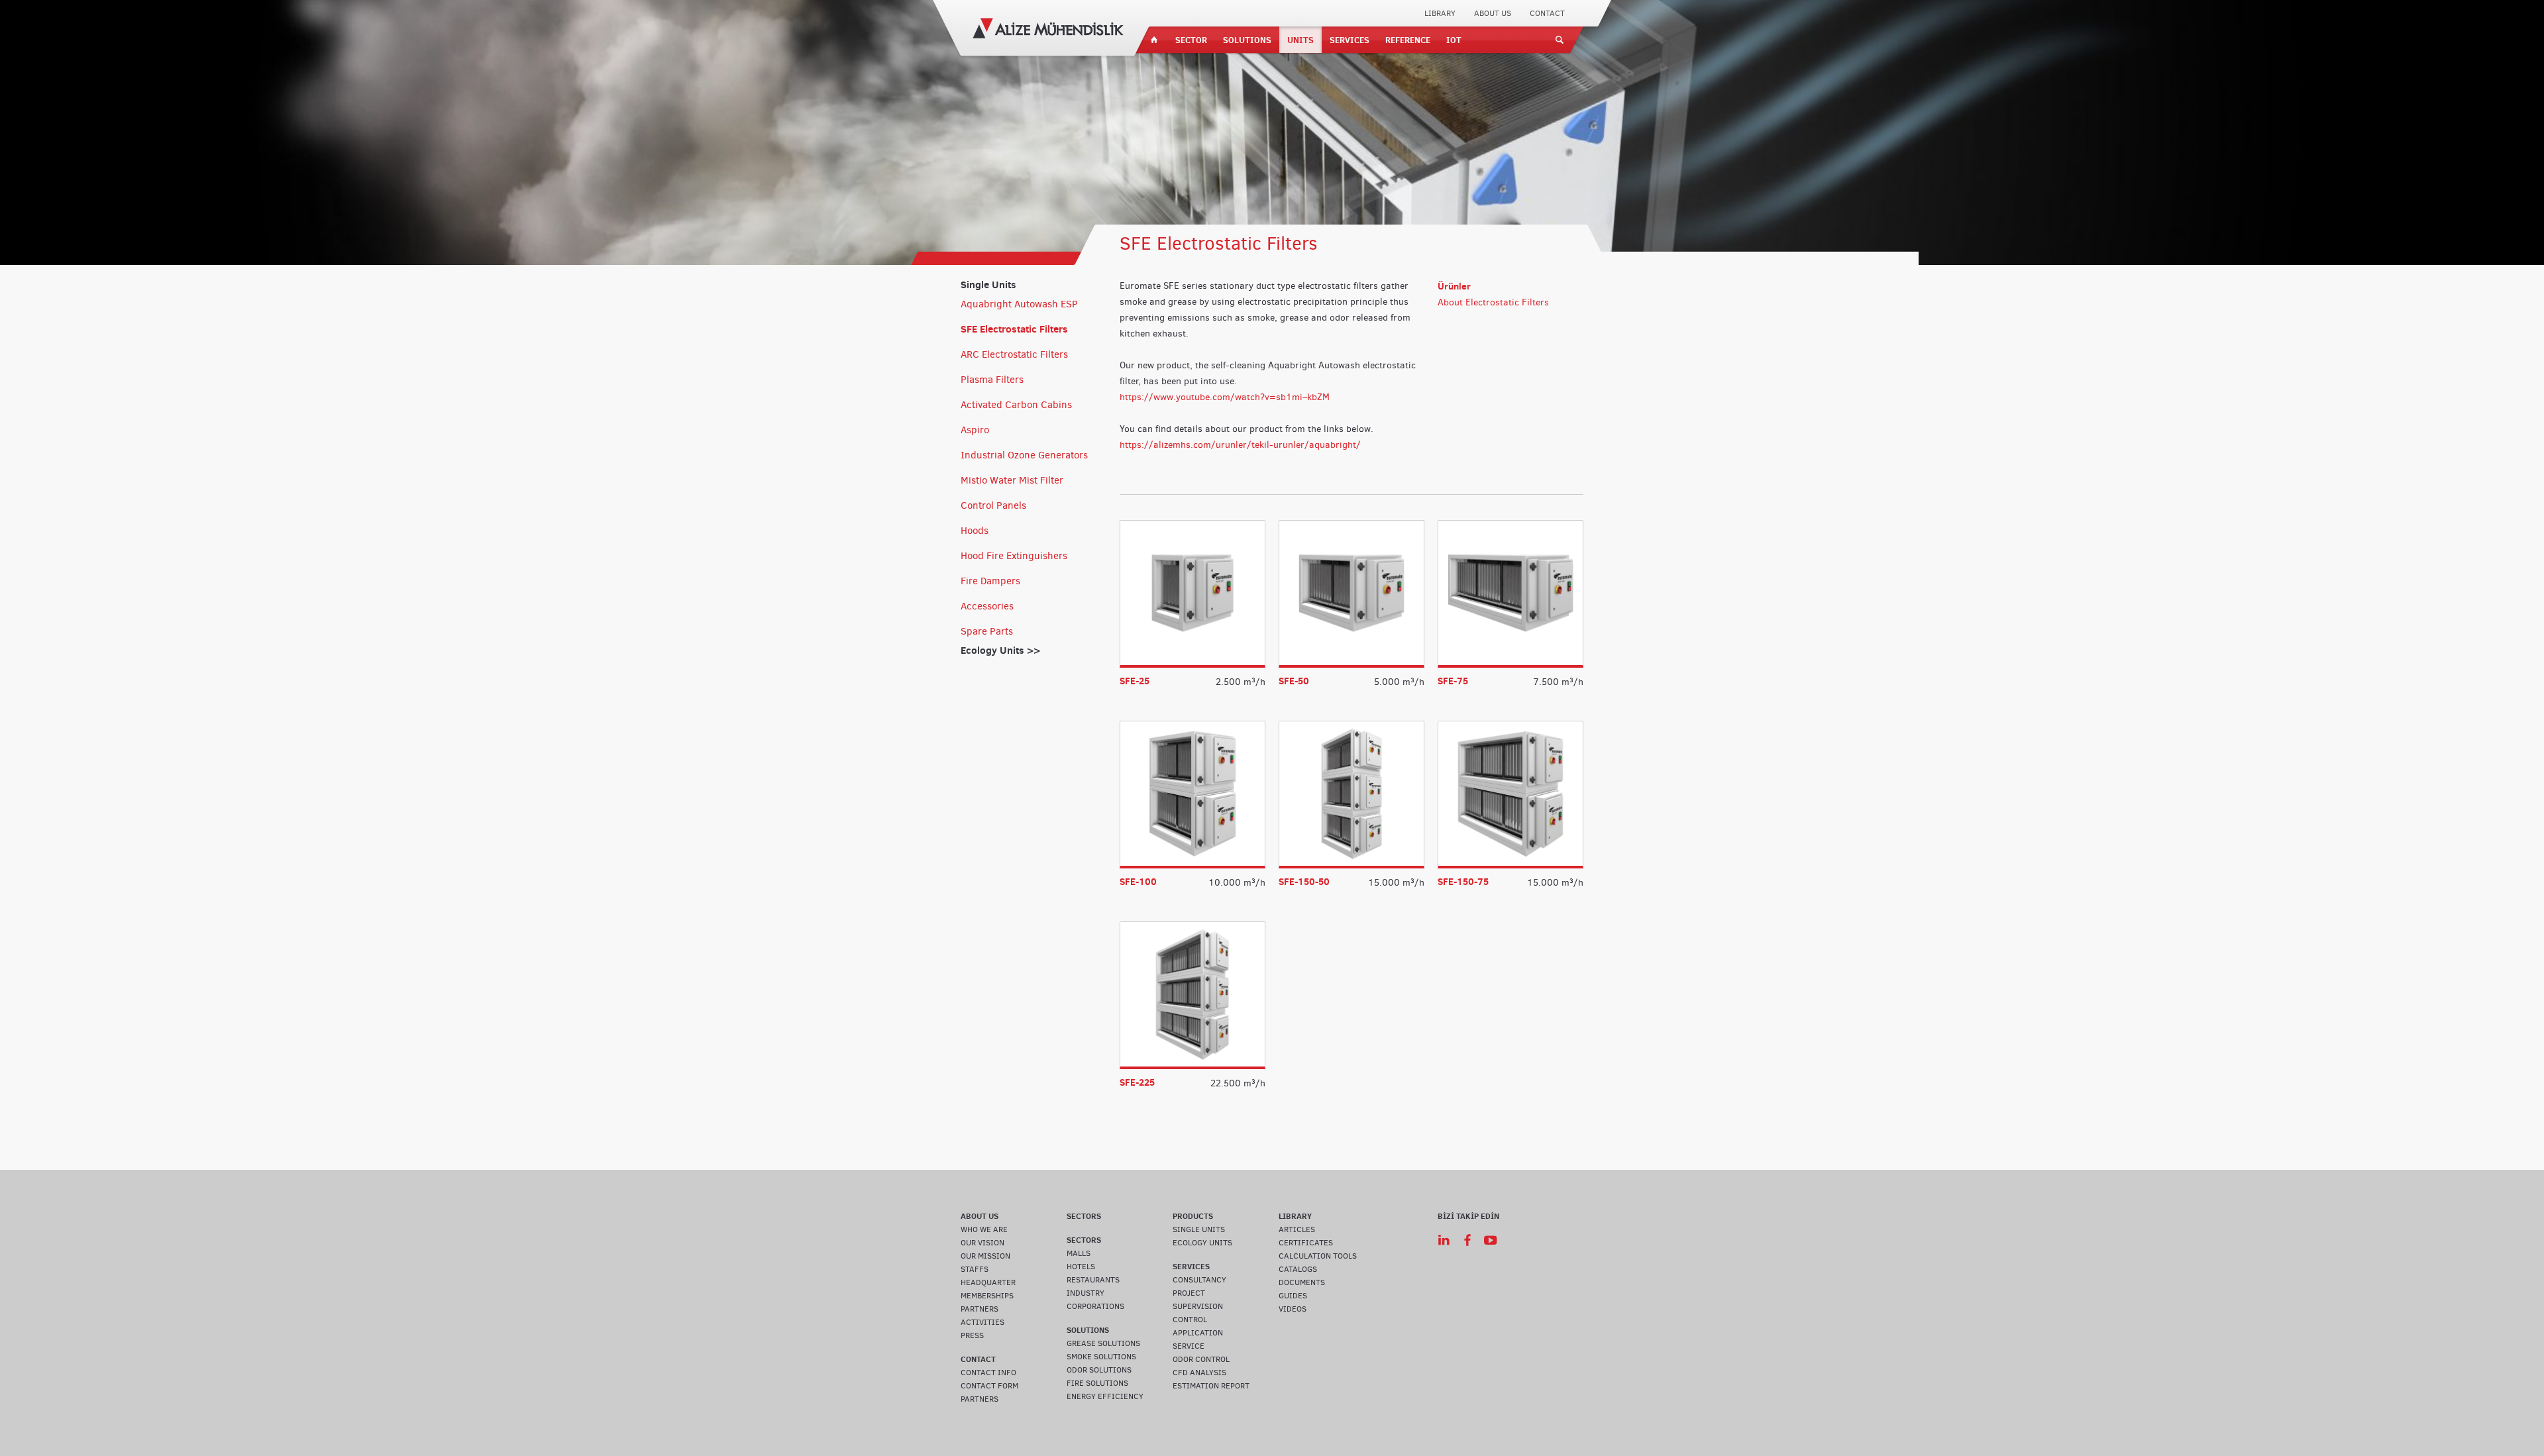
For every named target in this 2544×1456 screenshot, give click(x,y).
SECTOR (1191, 40)
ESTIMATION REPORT (1211, 1386)
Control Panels (993, 505)
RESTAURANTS (1093, 1280)
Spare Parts (987, 631)
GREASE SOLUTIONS (1103, 1343)
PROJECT (1189, 1293)
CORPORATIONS (1095, 1306)
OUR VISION (982, 1243)
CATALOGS (1298, 1269)
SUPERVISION (1198, 1306)
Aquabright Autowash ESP (1019, 304)
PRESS (972, 1335)
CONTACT (1547, 13)
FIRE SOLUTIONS (1097, 1383)
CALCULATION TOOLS (1318, 1256)
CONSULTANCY (1199, 1280)
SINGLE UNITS (1199, 1229)
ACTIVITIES (982, 1322)
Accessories (987, 606)
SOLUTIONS (1247, 40)
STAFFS (975, 1269)
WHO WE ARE (984, 1229)
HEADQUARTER (988, 1282)
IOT (1454, 40)
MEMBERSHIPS (987, 1296)
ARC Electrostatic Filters (1014, 354)
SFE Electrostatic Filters (1014, 329)
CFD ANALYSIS (1199, 1373)
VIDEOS (1293, 1309)
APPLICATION (1198, 1333)
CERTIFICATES (1306, 1243)
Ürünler (1454, 286)
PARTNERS (980, 1309)
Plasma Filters (992, 380)
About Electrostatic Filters (1493, 302)
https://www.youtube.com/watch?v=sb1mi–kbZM (1225, 397)
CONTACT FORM (989, 1386)
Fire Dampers (990, 581)
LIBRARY (1440, 13)
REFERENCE (1408, 40)
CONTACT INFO (988, 1373)
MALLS (1079, 1253)
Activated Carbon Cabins (1016, 405)
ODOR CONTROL (1201, 1359)
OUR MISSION (985, 1256)
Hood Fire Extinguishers (1014, 556)
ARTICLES (1297, 1229)
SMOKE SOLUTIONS (1101, 1357)
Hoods (975, 531)
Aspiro (975, 430)
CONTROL (1190, 1320)
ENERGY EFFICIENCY (1105, 1396)
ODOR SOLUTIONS (1099, 1370)
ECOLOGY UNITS (1202, 1243)
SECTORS (1084, 1216)
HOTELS (1081, 1267)
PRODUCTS (1193, 1216)
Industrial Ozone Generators (1024, 455)
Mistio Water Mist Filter (1012, 480)
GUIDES (1293, 1296)
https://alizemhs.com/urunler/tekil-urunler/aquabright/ (1240, 445)
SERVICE (1189, 1346)
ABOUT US (1493, 13)
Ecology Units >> (1000, 650)
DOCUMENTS (1302, 1282)
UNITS (1300, 40)
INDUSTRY (1086, 1293)
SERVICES (1350, 40)
